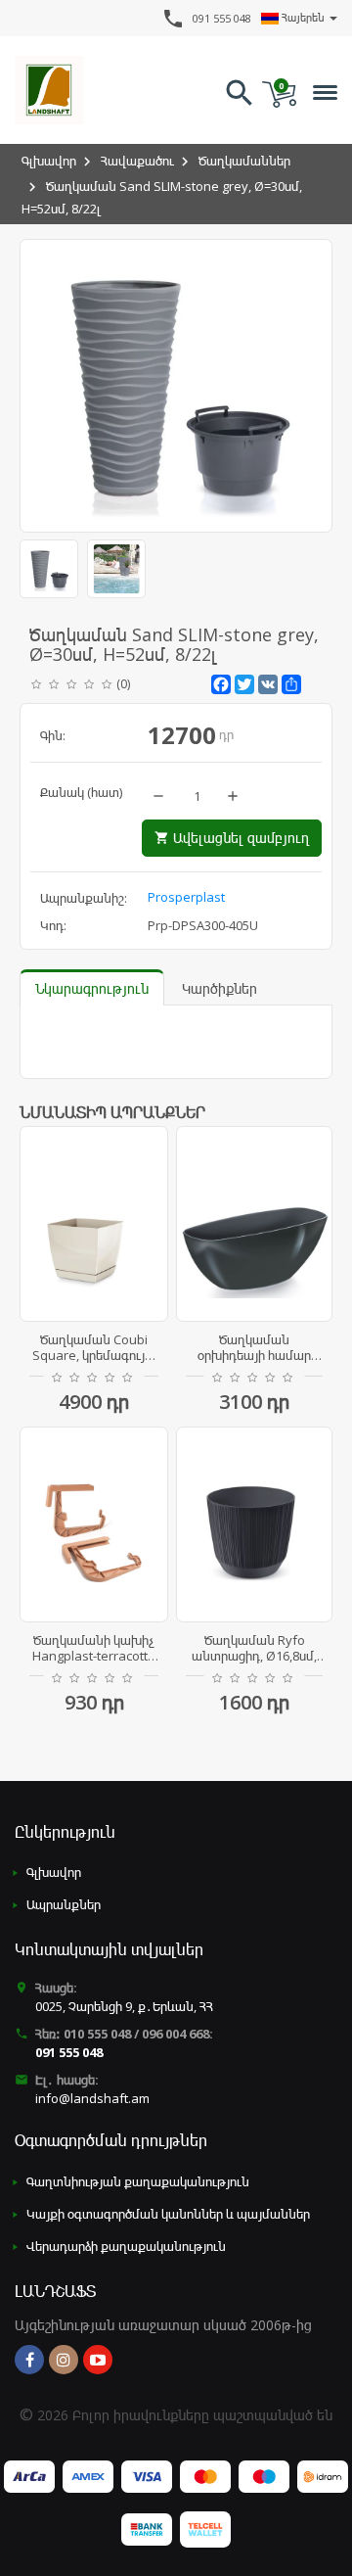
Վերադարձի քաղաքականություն (126, 2246)
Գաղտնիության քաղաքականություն (138, 2181)
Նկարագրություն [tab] (92, 988)
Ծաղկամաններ (244, 161)
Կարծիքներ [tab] (220, 988)
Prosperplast (186, 897)
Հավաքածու (137, 161)
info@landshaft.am (92, 2098)
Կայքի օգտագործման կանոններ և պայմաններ (168, 2214)
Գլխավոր (49, 161)
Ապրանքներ (64, 1904)
